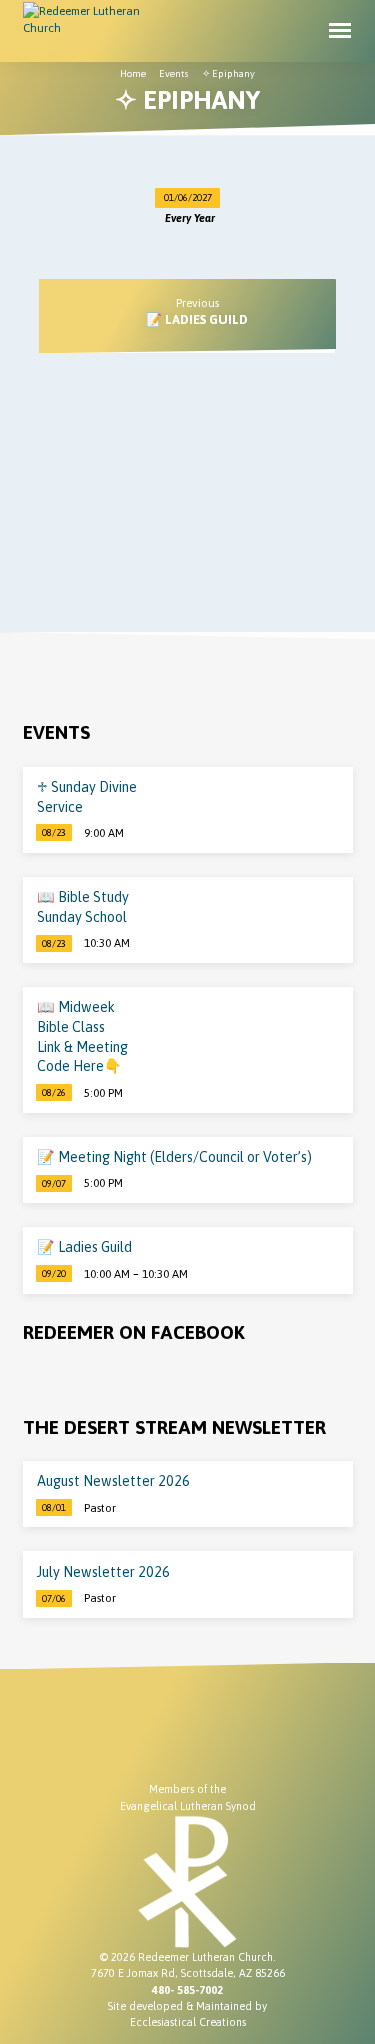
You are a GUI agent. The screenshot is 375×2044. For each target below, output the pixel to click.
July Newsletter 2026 (103, 1572)
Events (174, 73)
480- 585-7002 (187, 1990)
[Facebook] (132, 1732)
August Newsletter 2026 (113, 1481)
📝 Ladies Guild (197, 319)
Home (133, 73)
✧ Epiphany (228, 73)
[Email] (243, 1732)
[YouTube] (169, 1732)
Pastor (100, 1507)
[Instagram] (206, 1732)
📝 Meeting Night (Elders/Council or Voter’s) (174, 1157)
